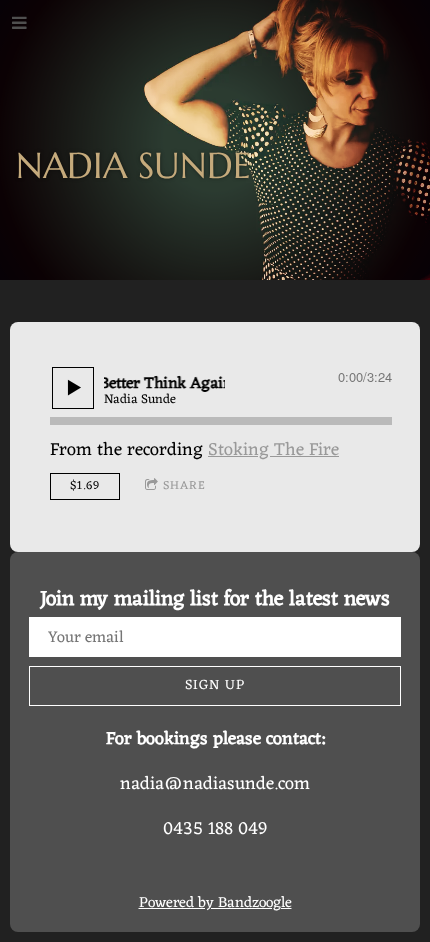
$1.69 (85, 486)
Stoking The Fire (273, 450)
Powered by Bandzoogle (215, 903)
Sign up (215, 685)
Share (184, 486)
